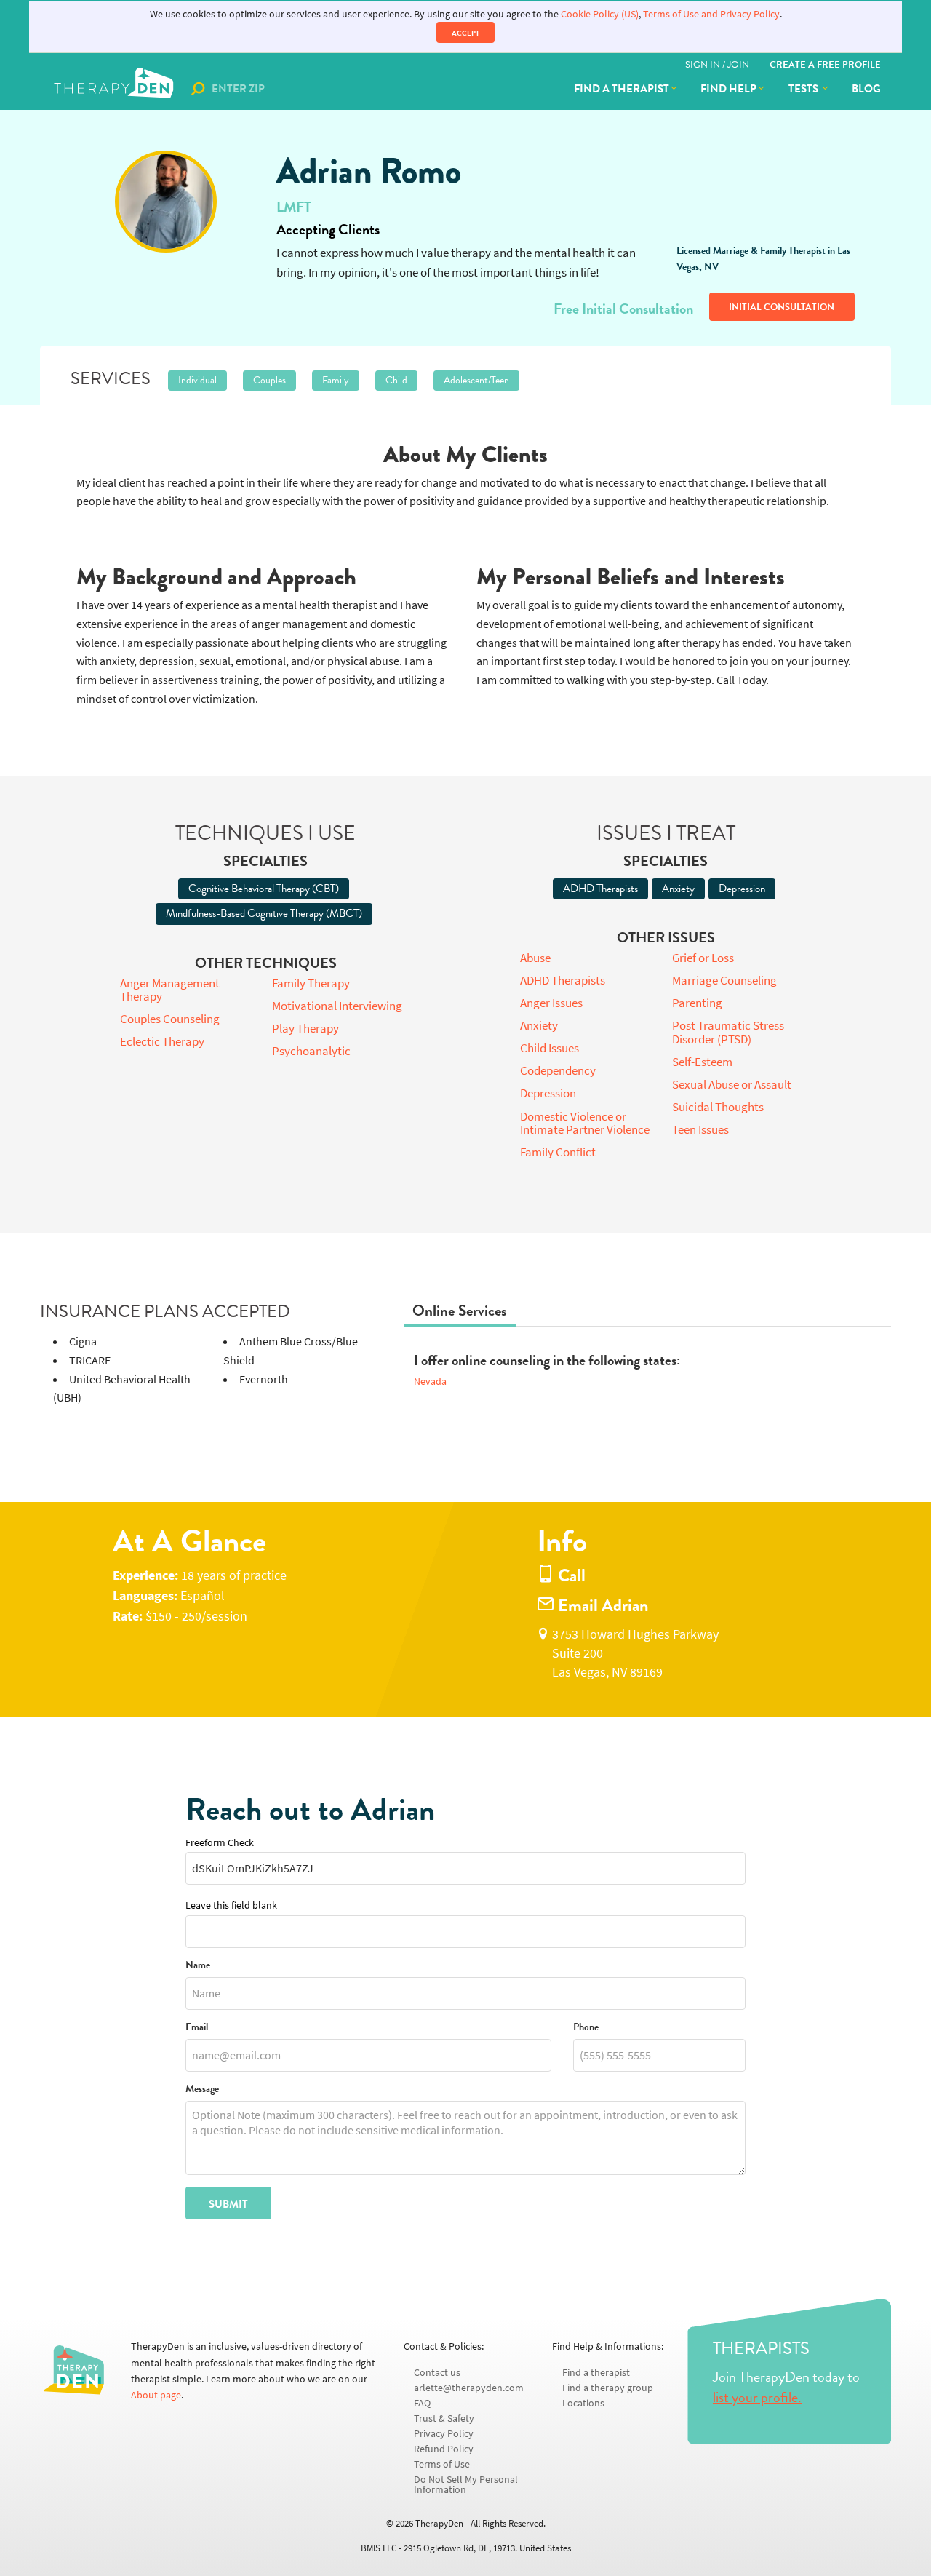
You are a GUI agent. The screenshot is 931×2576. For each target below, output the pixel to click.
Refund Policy (444, 2449)
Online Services (460, 1311)
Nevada (430, 1382)
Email (197, 2028)
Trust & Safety (444, 2418)
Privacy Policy (444, 2434)
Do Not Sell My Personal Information (466, 2485)
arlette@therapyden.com (469, 2388)
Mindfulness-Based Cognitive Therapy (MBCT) (264, 913)
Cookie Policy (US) (600, 14)
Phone (586, 2028)
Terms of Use (442, 2464)
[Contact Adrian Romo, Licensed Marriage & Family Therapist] (165, 202)
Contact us (437, 2373)
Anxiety (678, 889)
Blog (866, 89)
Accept (465, 33)
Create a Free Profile (825, 65)
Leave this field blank (231, 1905)
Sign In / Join (717, 65)
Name (198, 1966)
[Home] (115, 89)
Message (202, 2090)
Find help (728, 89)
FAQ (422, 2403)
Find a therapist (622, 89)
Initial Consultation (782, 307)
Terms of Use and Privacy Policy (711, 14)
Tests (804, 89)
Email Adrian (601, 1606)
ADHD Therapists (600, 889)
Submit (228, 2204)
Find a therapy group (608, 2388)
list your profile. (757, 2397)
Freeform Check (220, 1843)
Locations (583, 2403)
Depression (742, 889)
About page (156, 2395)
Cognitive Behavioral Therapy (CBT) (264, 889)
